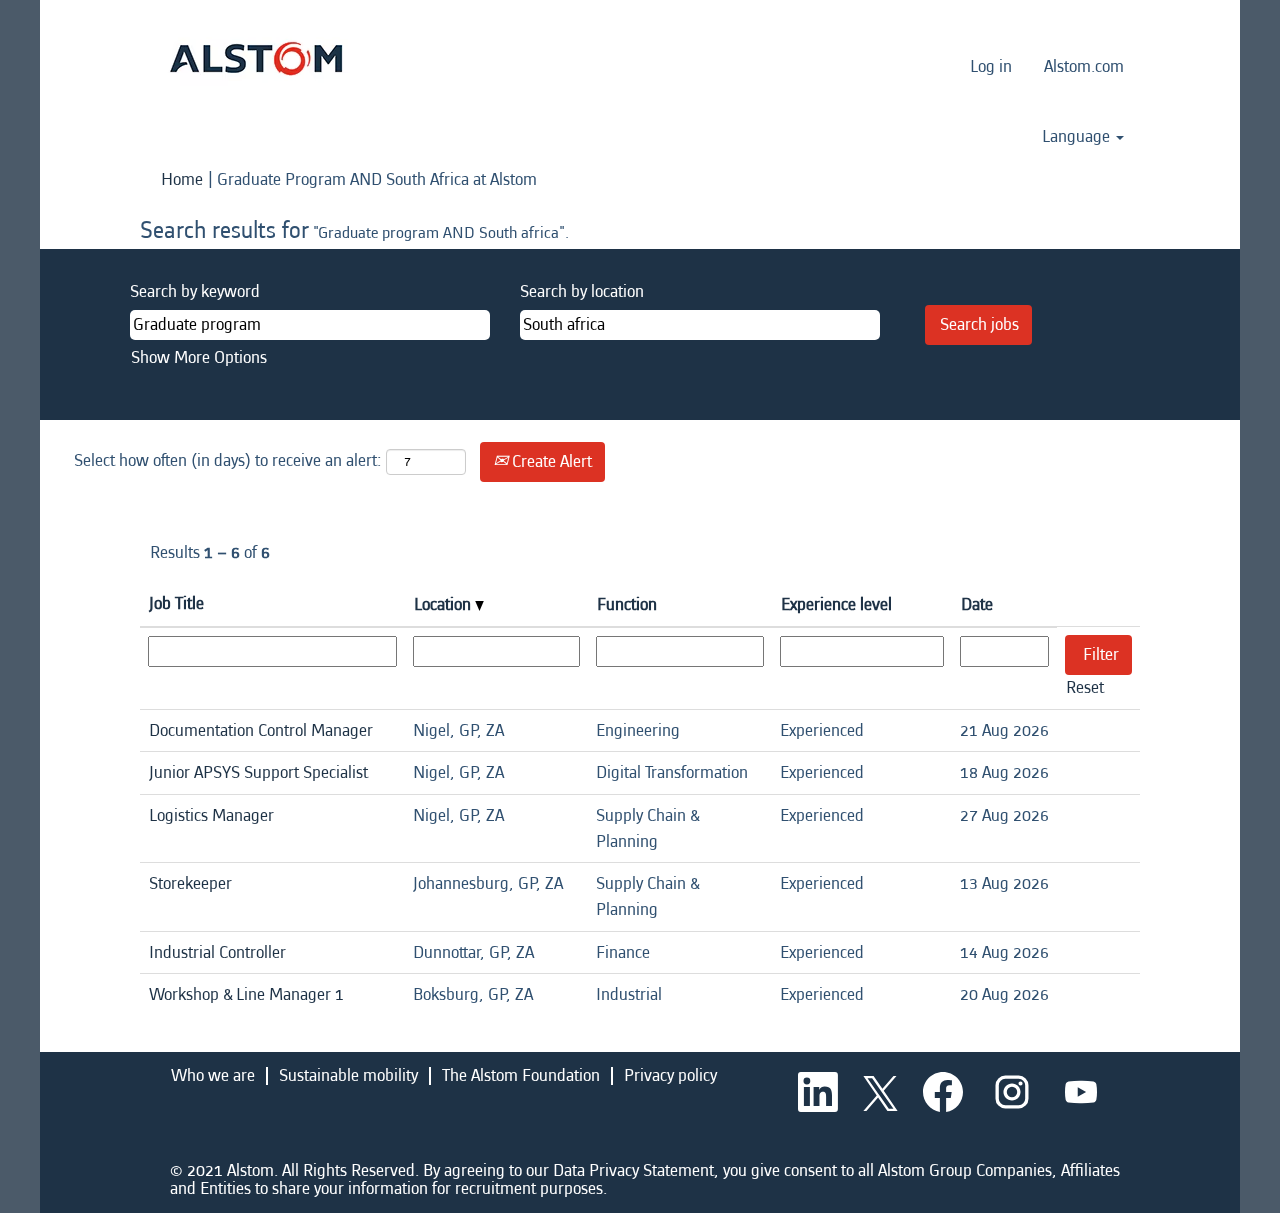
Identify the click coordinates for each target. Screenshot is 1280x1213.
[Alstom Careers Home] (256, 58)
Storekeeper (190, 883)
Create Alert (550, 461)
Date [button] (977, 604)
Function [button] (627, 604)
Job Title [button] (176, 603)
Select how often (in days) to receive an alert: (228, 460)
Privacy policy (670, 1075)
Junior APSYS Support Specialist (258, 772)
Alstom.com (1084, 66)
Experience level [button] (836, 604)
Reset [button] (1085, 687)
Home (182, 179)
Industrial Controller (217, 952)
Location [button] (444, 604)
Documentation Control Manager (261, 730)
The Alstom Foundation (521, 1075)
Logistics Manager (211, 815)
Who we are (213, 1075)
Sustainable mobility (348, 1075)
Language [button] (1078, 137)
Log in (991, 66)
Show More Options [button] (199, 357)
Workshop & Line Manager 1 (246, 994)
